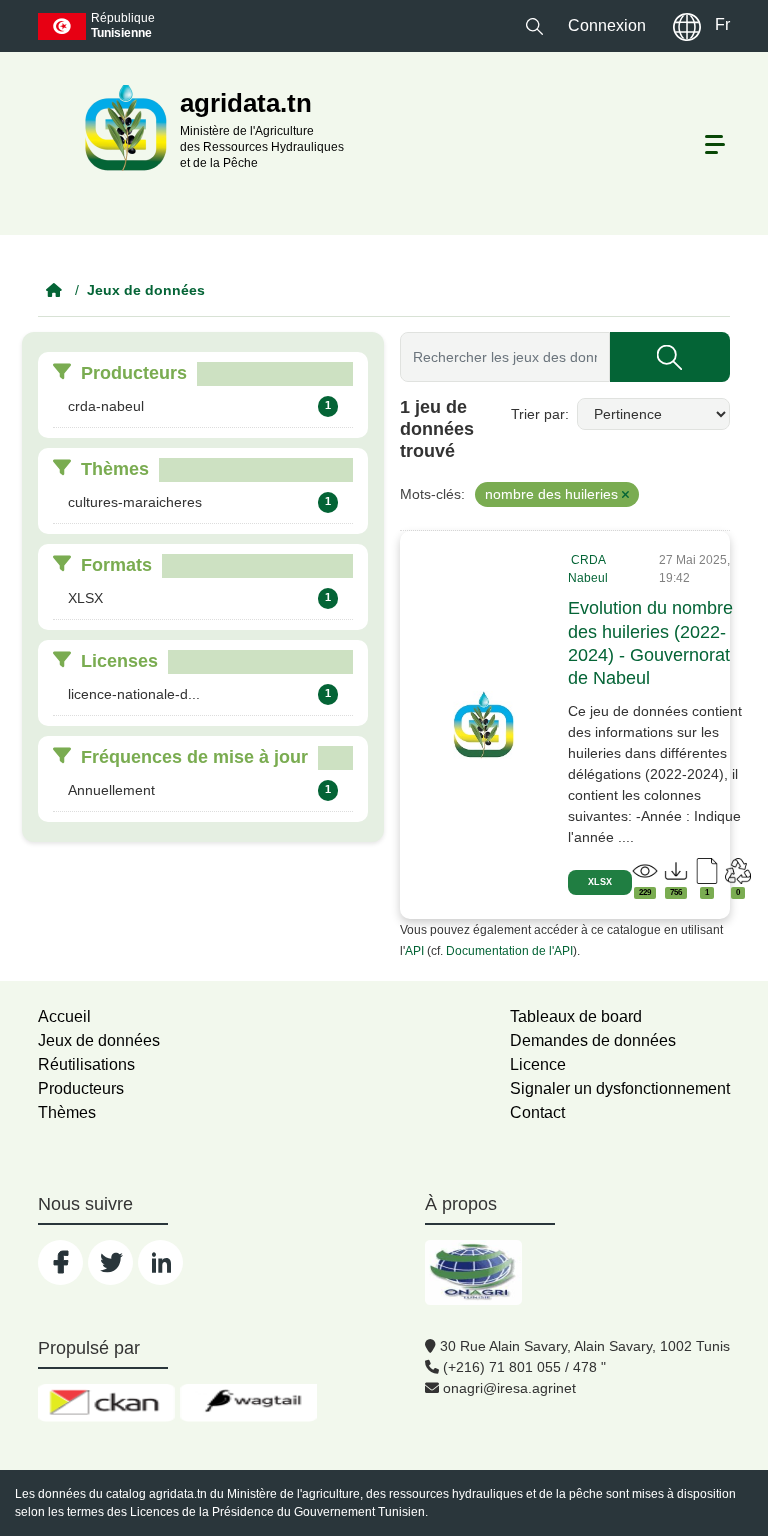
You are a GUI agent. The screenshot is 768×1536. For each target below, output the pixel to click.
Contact (537, 1112)
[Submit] (670, 357)
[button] (534, 25)
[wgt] (248, 1403)
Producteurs (81, 1088)
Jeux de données (146, 290)
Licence (538, 1064)
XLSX (600, 882)
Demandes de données (593, 1040)
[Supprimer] (625, 495)
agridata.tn (178, 1494)
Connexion (607, 25)
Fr (722, 24)
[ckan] (106, 1403)
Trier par (538, 414)
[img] (484, 725)
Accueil (64, 1016)
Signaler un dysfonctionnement (620, 1088)
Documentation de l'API (509, 951)
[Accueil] (54, 290)
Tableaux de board (576, 1016)
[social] (60, 1262)
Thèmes (67, 1112)
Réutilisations (86, 1064)
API (414, 951)
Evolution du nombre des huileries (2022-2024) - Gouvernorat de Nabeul (650, 643)
